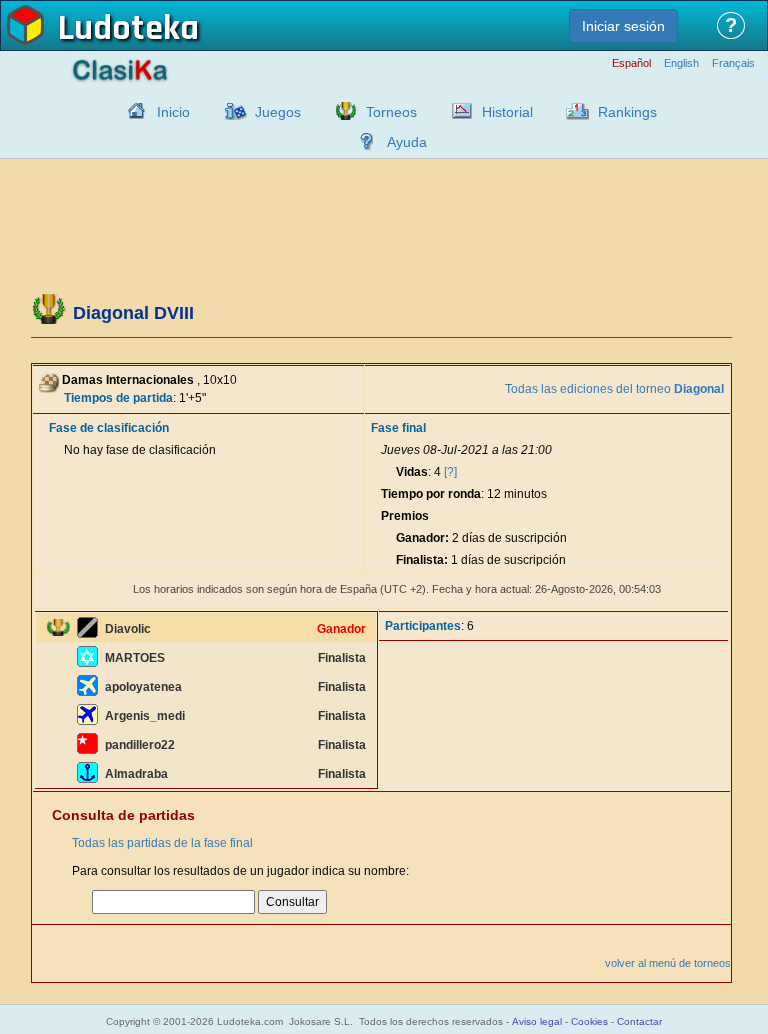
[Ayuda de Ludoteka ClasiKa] (362, 141)
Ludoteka (128, 29)
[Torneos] (341, 111)
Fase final (398, 428)
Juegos (278, 112)
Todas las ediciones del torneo (614, 389)
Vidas (412, 472)
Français (733, 63)
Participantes (423, 626)
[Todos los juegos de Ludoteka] (230, 111)
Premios (405, 516)
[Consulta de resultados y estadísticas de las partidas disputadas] (457, 111)
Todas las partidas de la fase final (162, 843)
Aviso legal (537, 1021)
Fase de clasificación (109, 428)
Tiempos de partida (118, 398)
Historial (507, 112)
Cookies (589, 1021)
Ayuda (407, 142)
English (681, 63)
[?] (450, 472)
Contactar (639, 1021)
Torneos (391, 112)
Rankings (627, 112)
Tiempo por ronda (431, 494)
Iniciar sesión (623, 26)
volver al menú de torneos (668, 963)
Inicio (173, 112)
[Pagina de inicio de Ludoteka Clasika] (132, 111)
